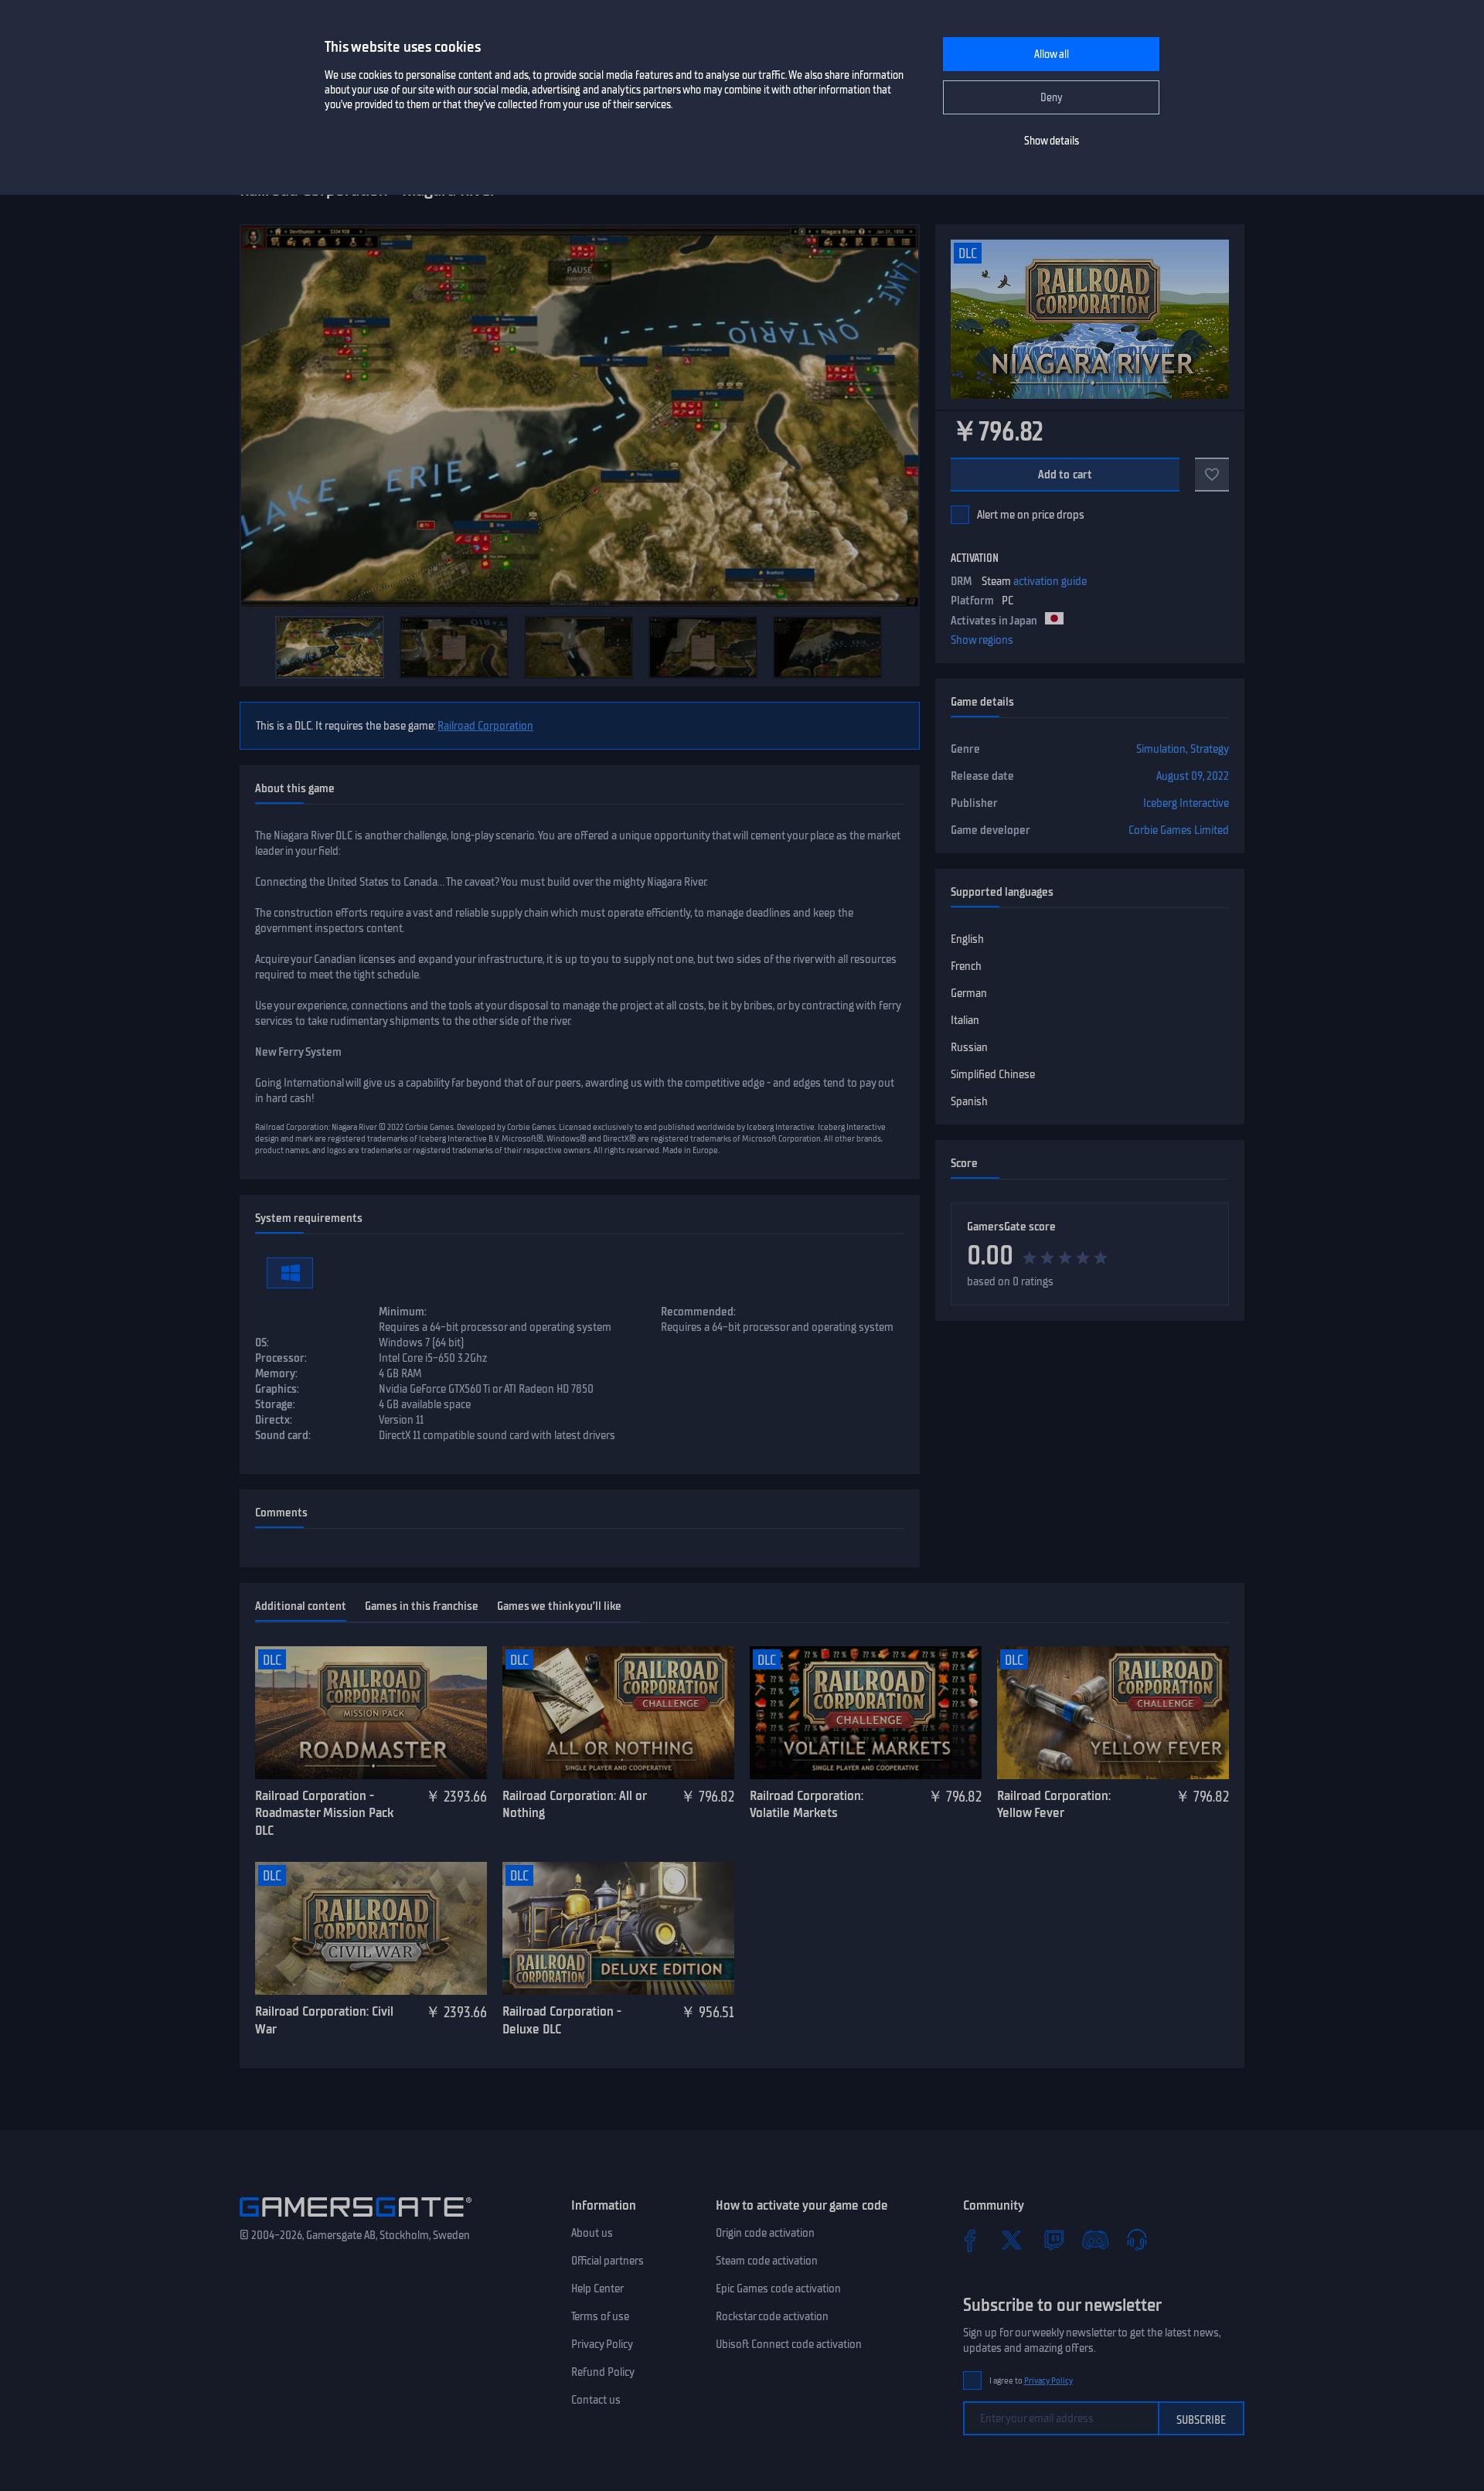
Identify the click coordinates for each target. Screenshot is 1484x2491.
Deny (1052, 98)
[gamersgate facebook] (970, 2240)
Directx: (274, 1420)
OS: (262, 1342)
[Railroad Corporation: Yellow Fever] (1113, 1713)
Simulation (1161, 749)
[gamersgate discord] (1095, 2240)
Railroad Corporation (485, 726)
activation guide (1050, 581)
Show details (1052, 141)
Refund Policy (603, 2372)
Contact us (596, 2400)
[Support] (1137, 2240)
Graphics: (277, 1389)
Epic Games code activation (778, 2289)
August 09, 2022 (1193, 776)
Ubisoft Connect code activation (789, 2344)
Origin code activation (765, 2233)
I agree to (1031, 2381)
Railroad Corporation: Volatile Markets (807, 1804)
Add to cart (1065, 475)
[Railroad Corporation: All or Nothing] (618, 1713)
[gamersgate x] (1012, 2240)
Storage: (275, 1404)
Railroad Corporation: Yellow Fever (1054, 1804)
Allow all (1052, 54)
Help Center (597, 2289)
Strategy (1210, 749)
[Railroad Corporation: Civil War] (371, 1928)
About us (592, 2233)
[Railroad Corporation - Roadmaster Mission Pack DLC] (371, 1713)
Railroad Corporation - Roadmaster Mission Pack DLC (324, 1813)
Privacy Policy (602, 2344)
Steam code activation (767, 2261)
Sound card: (283, 1435)
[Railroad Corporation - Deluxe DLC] (618, 1928)
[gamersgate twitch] (1053, 2240)
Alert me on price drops (1031, 515)
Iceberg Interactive (1186, 803)
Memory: (276, 1373)
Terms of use (600, 2316)
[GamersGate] (356, 2220)
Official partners (608, 2261)
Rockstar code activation (772, 2316)
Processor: (281, 1358)
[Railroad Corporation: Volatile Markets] (866, 1713)
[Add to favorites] (1212, 475)
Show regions (982, 640)
